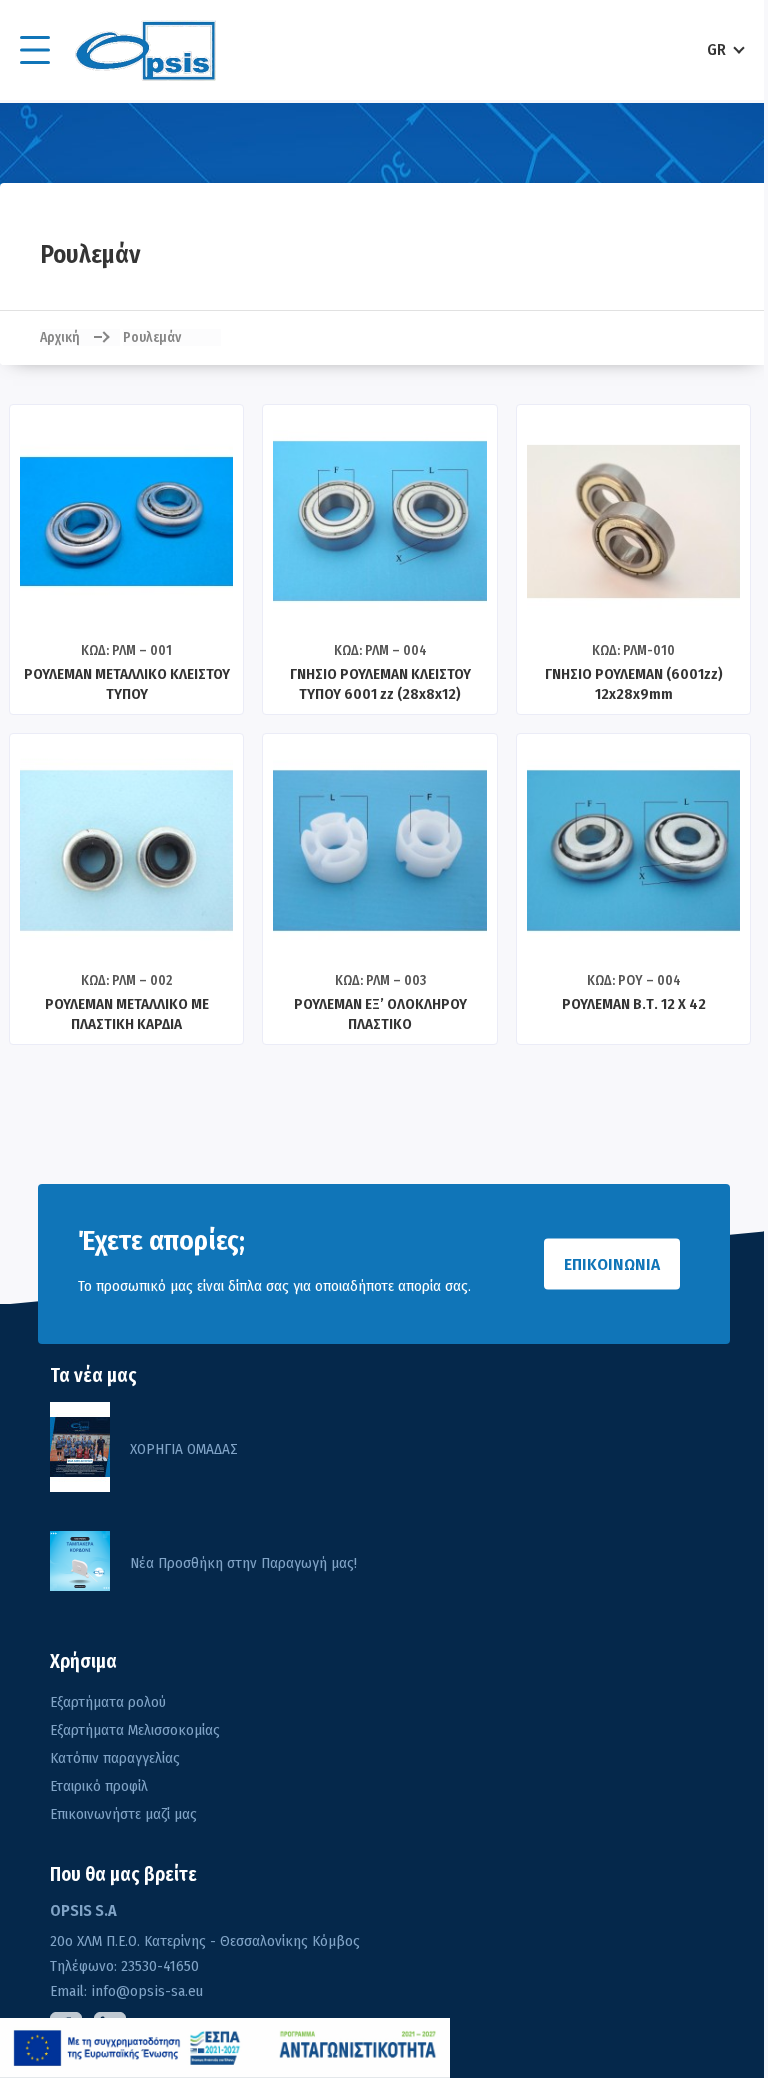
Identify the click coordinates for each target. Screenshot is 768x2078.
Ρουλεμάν (152, 337)
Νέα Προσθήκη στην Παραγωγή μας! (243, 1563)
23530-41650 (158, 1966)
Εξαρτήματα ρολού (108, 1702)
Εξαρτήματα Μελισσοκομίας (135, 1730)
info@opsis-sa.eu (145, 1991)
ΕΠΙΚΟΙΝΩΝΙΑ (612, 1264)
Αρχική (60, 337)
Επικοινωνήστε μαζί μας (123, 1814)
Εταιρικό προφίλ (99, 1786)
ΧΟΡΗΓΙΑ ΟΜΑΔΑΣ (184, 1449)
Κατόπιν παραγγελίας (115, 1758)
